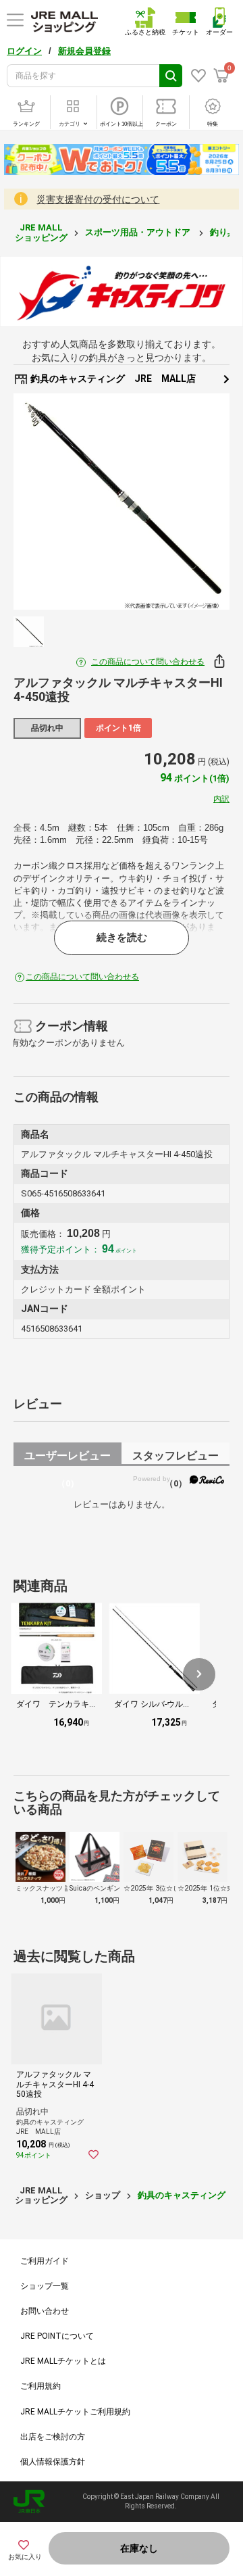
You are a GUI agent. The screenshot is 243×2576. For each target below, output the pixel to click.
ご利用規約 (40, 2386)
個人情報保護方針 (53, 2462)
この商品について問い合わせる (148, 662)
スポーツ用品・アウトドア (139, 232)
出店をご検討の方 (53, 2437)
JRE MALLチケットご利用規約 (75, 2412)
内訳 (221, 799)
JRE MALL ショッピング (41, 232)
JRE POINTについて (57, 2336)
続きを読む (122, 938)
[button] (199, 1674)
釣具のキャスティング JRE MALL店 (112, 379)
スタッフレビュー (175, 1458)
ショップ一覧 (45, 2286)
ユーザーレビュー (67, 1458)
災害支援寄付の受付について (98, 199)
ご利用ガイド (45, 2261)
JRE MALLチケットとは (63, 2361)
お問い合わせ (45, 2311)
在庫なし (139, 2548)
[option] (122, 502)
